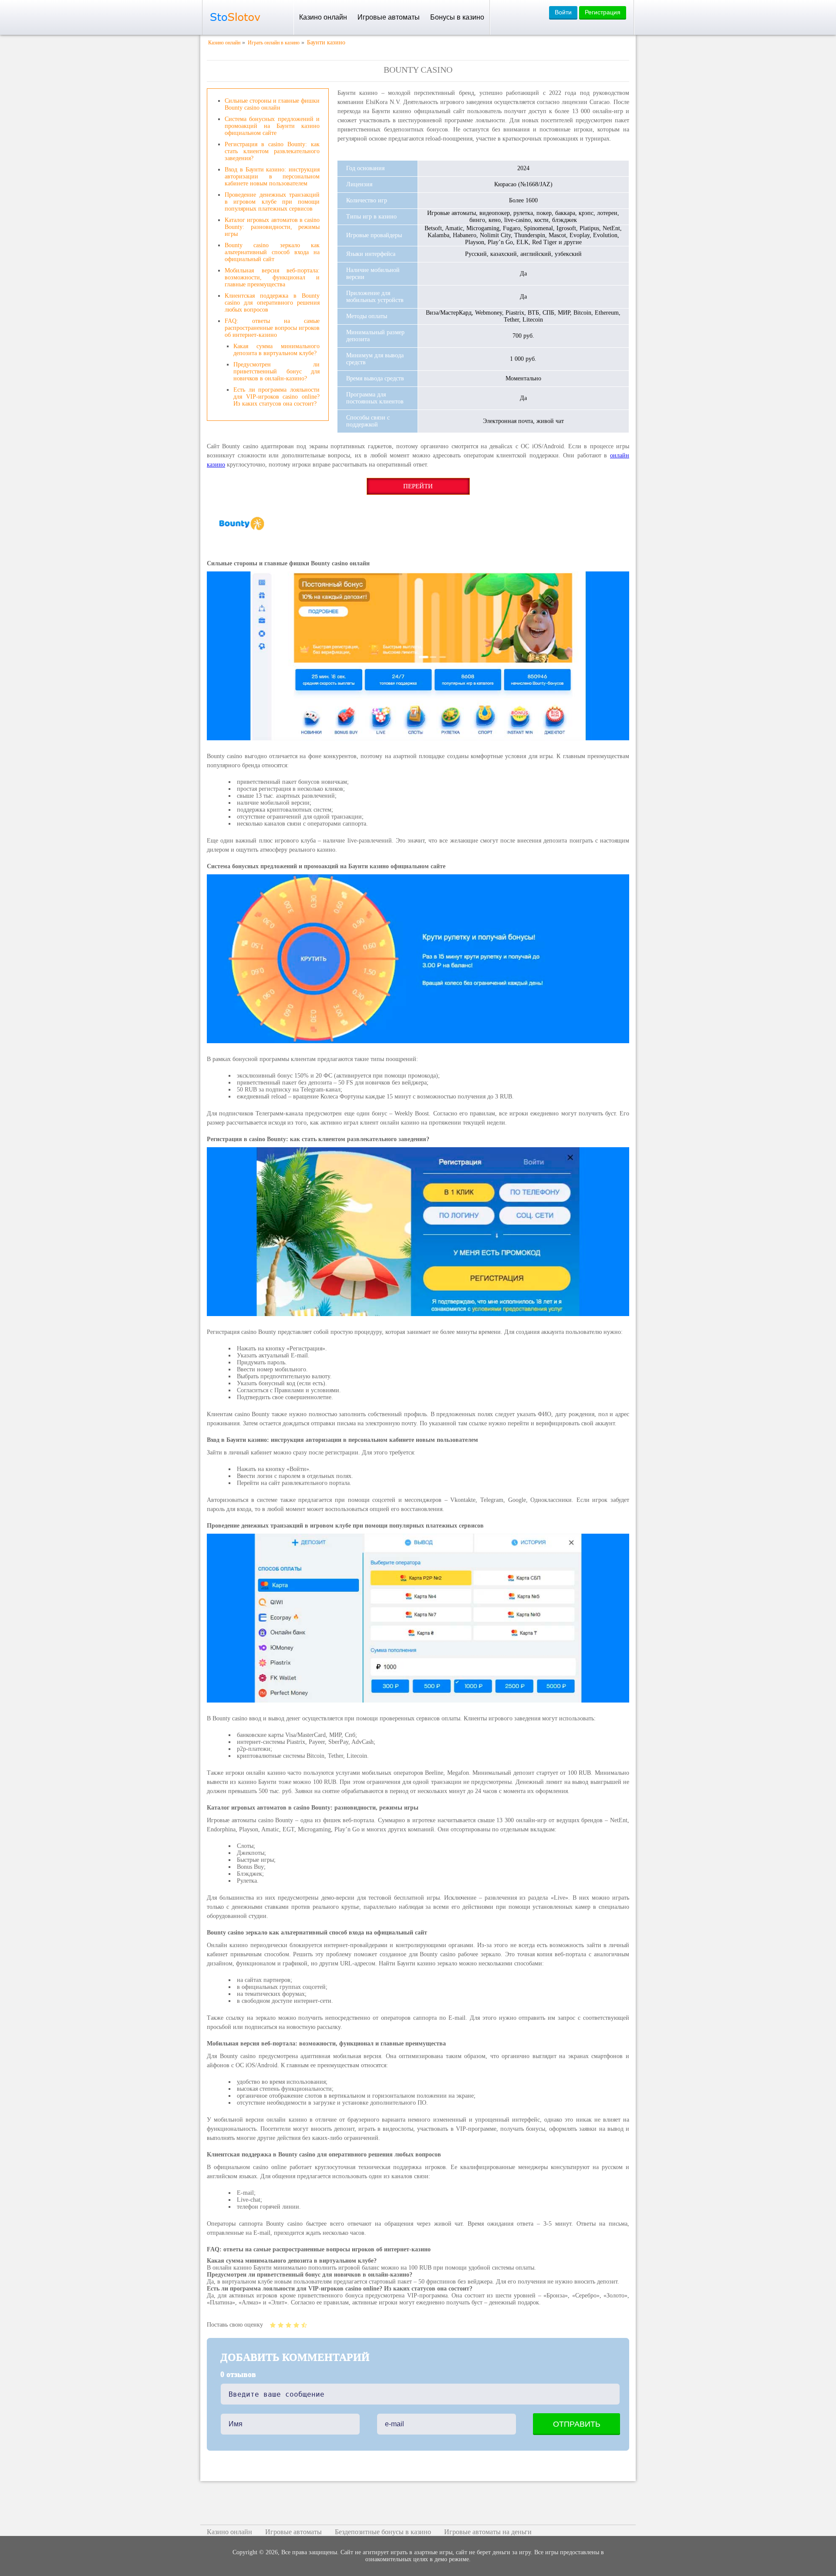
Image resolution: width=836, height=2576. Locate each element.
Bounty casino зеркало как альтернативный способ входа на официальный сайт (272, 252)
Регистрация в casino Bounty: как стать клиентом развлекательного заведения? (272, 151)
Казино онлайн (323, 17)
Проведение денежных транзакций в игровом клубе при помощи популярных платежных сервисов (272, 202)
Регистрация (603, 12)
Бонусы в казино (457, 17)
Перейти (418, 486)
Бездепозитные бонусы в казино (383, 2532)
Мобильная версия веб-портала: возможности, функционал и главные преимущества (272, 277)
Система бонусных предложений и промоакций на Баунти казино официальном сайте (272, 126)
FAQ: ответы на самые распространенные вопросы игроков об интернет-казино (272, 328)
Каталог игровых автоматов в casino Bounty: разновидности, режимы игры (272, 227)
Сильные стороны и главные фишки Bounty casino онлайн (272, 104)
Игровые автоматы (389, 17)
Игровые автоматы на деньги (488, 2532)
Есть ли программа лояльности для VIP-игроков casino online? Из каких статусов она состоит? (276, 397)
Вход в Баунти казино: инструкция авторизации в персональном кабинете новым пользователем (272, 176)
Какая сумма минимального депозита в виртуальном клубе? (276, 350)
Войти (563, 12)
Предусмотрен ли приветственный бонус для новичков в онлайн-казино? (276, 371)
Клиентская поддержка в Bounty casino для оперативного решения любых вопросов (272, 303)
